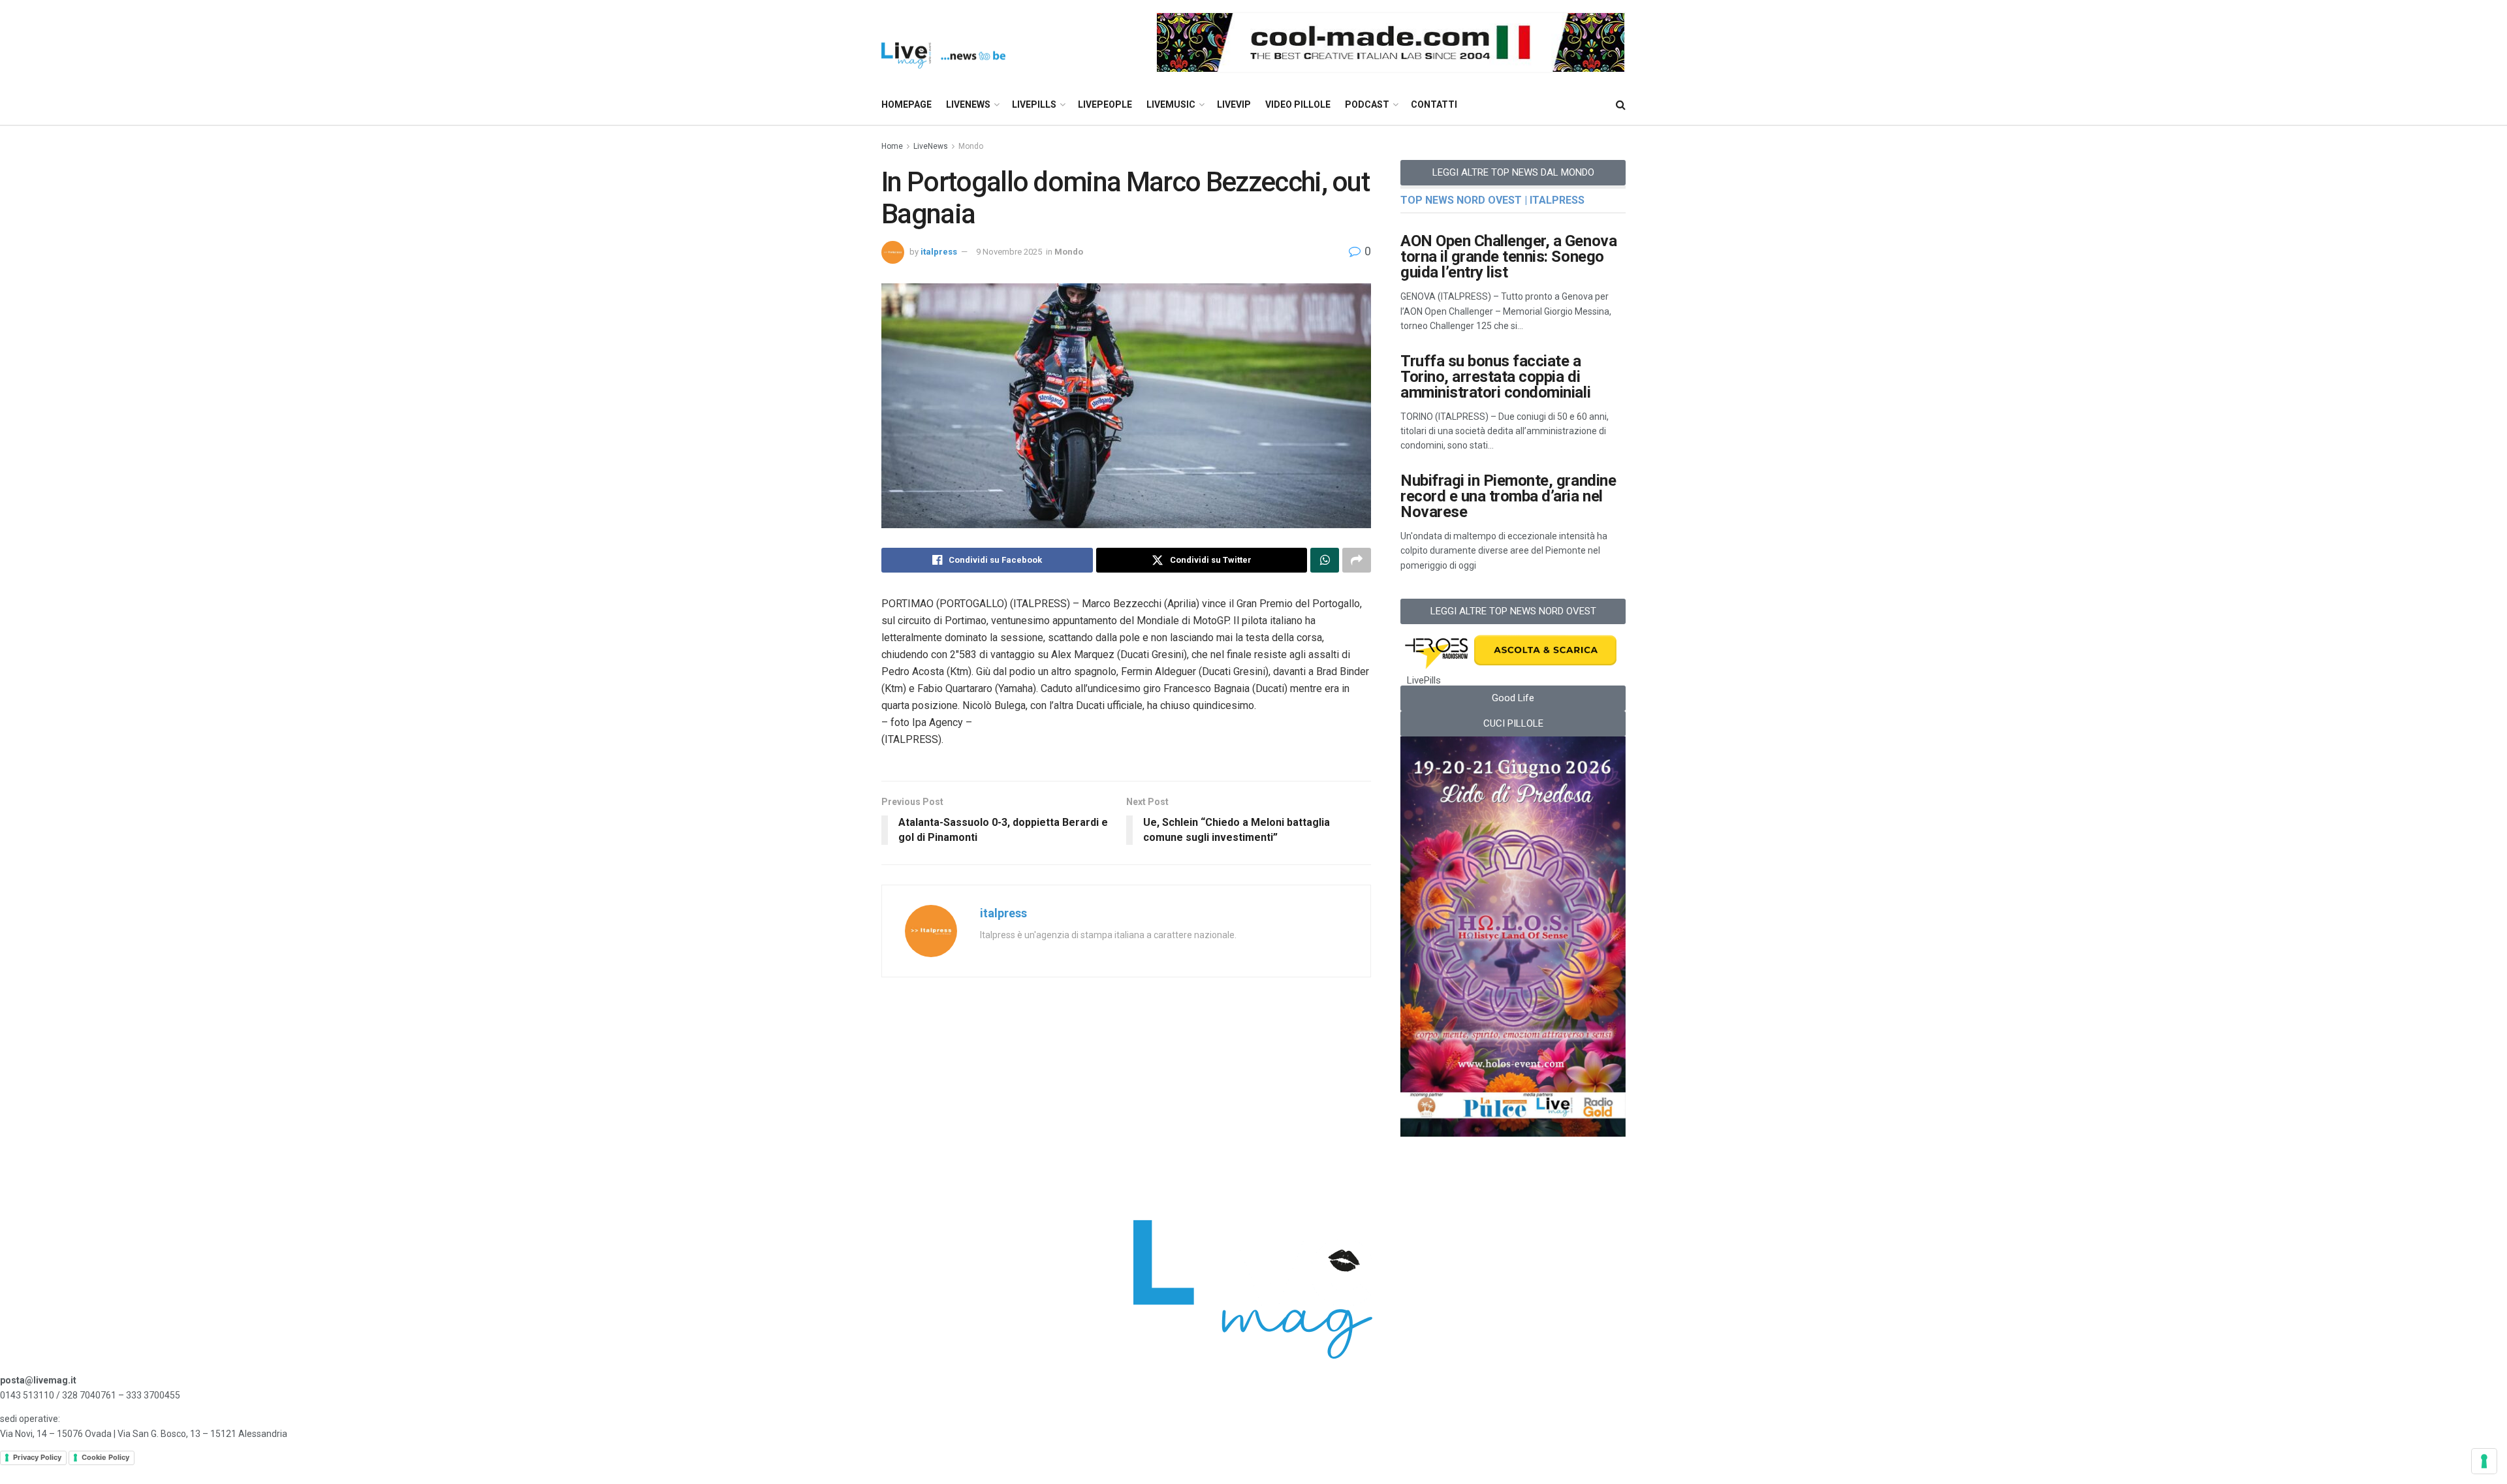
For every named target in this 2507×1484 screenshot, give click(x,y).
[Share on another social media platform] (1357, 560)
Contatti (1434, 104)
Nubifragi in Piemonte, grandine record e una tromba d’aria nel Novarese (1508, 496)
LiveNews (968, 104)
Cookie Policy (105, 1457)
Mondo (971, 146)
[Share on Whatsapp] (1325, 560)
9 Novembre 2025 (1009, 252)
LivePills (1034, 104)
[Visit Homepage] (943, 43)
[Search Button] (1621, 105)
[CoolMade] (1391, 42)
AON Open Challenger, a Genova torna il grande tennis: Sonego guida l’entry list (1508, 257)
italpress (939, 252)
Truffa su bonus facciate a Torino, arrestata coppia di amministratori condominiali (1495, 377)
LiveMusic (1171, 104)
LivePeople (1105, 104)
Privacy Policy (37, 1457)
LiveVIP (1234, 104)
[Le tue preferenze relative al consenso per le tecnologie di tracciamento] (2484, 1461)
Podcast (1367, 104)
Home (892, 146)
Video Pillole (1298, 104)
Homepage (907, 104)
